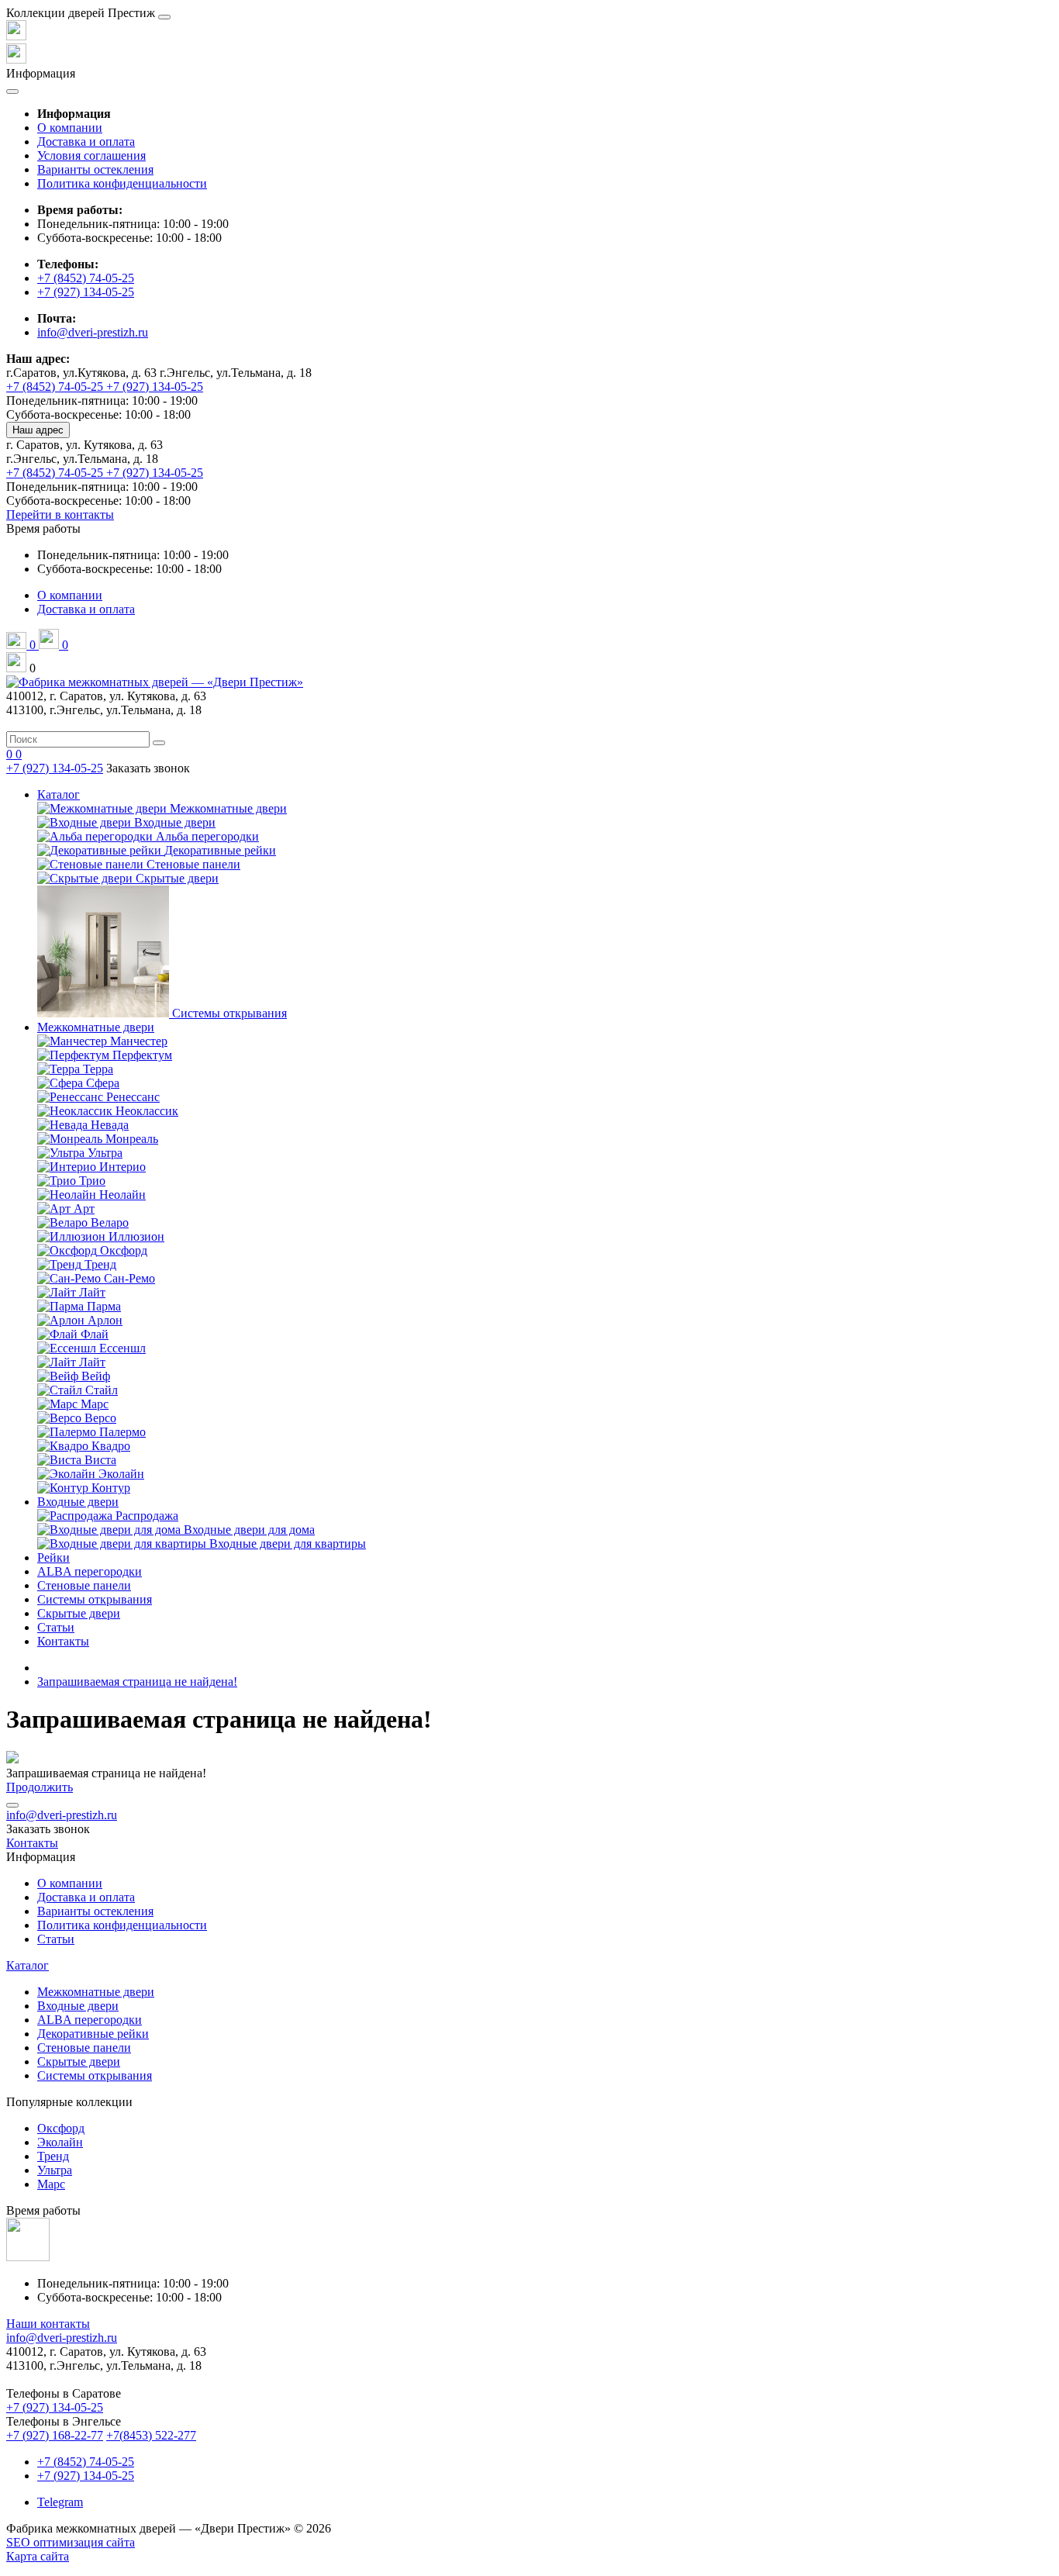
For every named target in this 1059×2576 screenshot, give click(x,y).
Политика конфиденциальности (122, 183)
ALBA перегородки (90, 1571)
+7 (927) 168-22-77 (55, 2435)
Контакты (63, 1641)
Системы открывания (95, 1599)
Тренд (53, 2156)
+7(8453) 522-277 (151, 2435)
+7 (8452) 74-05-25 (86, 278)
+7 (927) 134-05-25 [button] (55, 2407)
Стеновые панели (84, 1585)
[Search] (159, 743)
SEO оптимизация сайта (71, 2542)
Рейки (53, 1557)
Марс (51, 2184)
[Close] (164, 17)
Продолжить (40, 1787)
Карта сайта (38, 2556)
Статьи (56, 1627)
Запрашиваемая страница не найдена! (137, 1682)
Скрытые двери (79, 1613)
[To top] (12, 1805)
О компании (70, 128)
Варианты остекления (95, 169)
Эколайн (60, 2142)
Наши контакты (48, 2324)
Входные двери (78, 1502)
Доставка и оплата (86, 142)
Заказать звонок (148, 768)
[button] (43, 528)
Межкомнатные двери (96, 1027)
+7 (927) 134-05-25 (86, 292)
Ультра (55, 2170)
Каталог (59, 794)
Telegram (60, 2502)
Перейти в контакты (60, 515)
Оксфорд (61, 2128)
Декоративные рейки (93, 2034)
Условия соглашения (91, 155)
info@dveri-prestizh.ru (93, 332)
